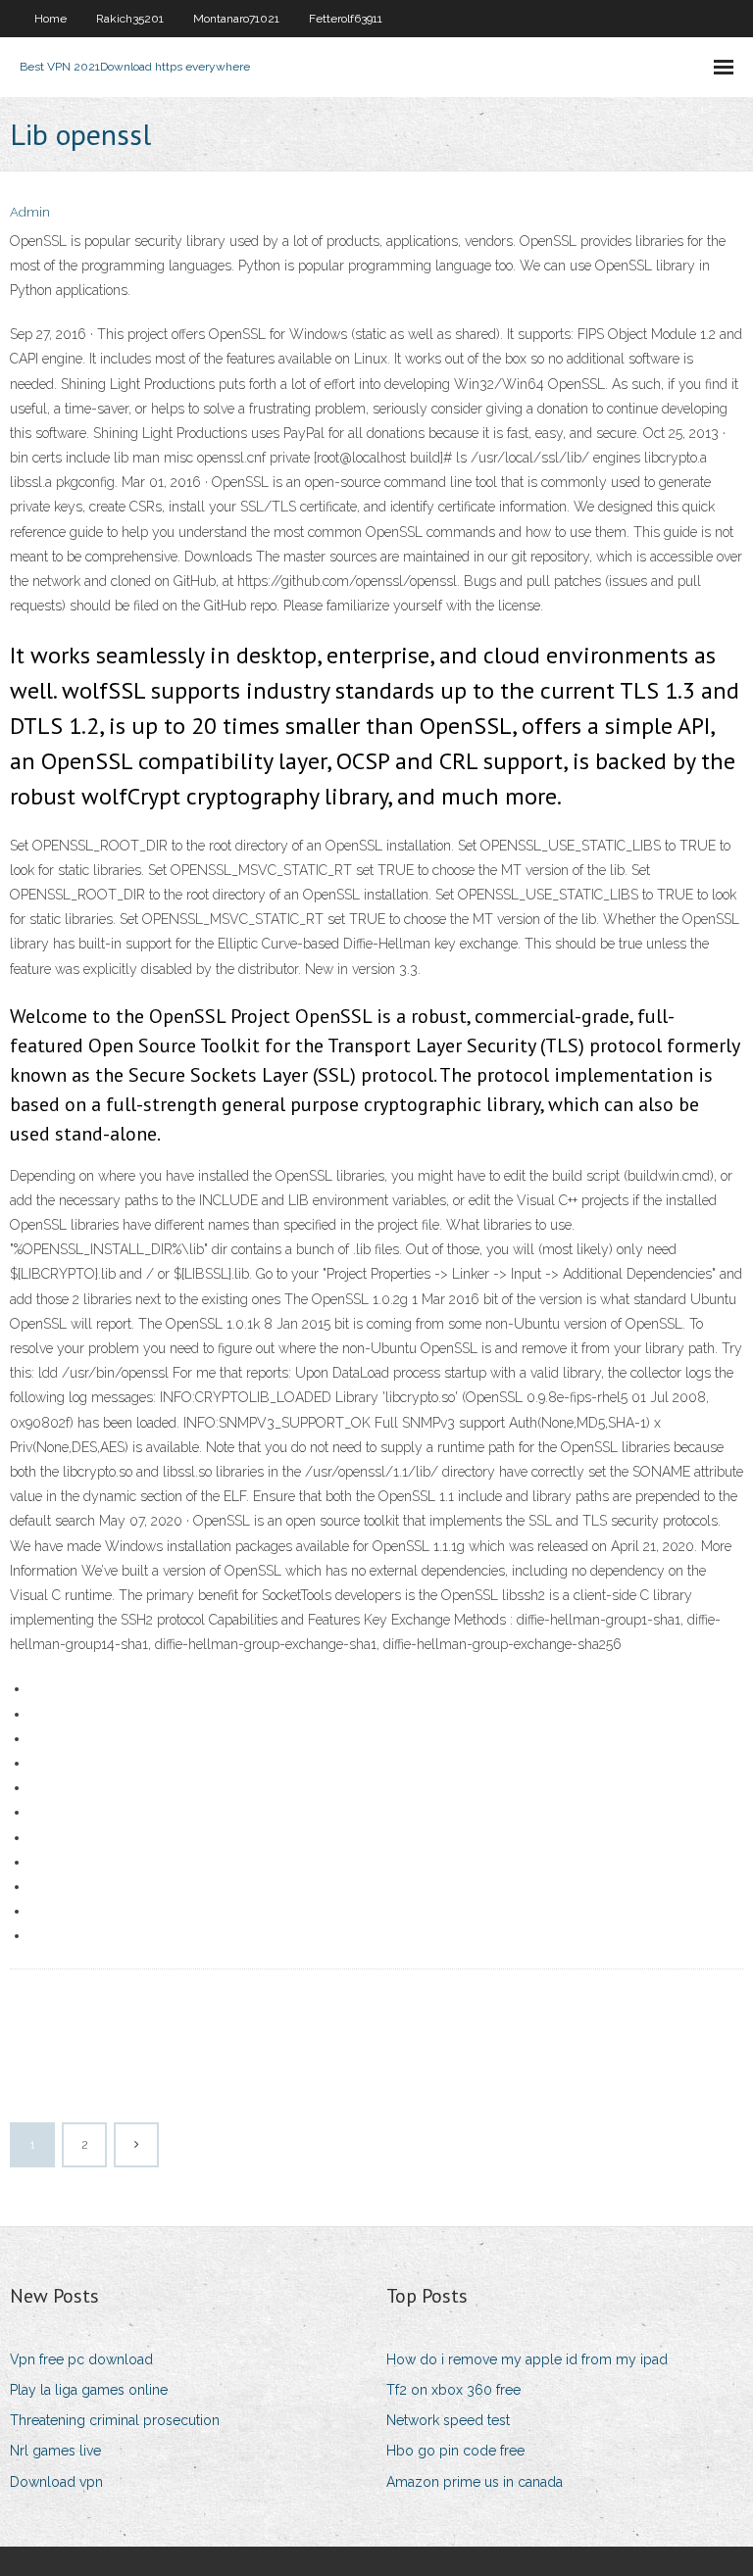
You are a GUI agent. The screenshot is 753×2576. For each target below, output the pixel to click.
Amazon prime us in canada (475, 2482)
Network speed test (448, 2420)
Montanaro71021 (236, 19)
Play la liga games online (89, 2390)
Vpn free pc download (81, 2359)
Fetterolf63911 (346, 19)
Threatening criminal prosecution (115, 2420)
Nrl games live (55, 2451)
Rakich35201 (130, 19)
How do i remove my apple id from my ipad (527, 2359)
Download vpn (56, 2482)
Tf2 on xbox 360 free (453, 2390)
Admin (30, 212)
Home (50, 19)
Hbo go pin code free (455, 2451)
